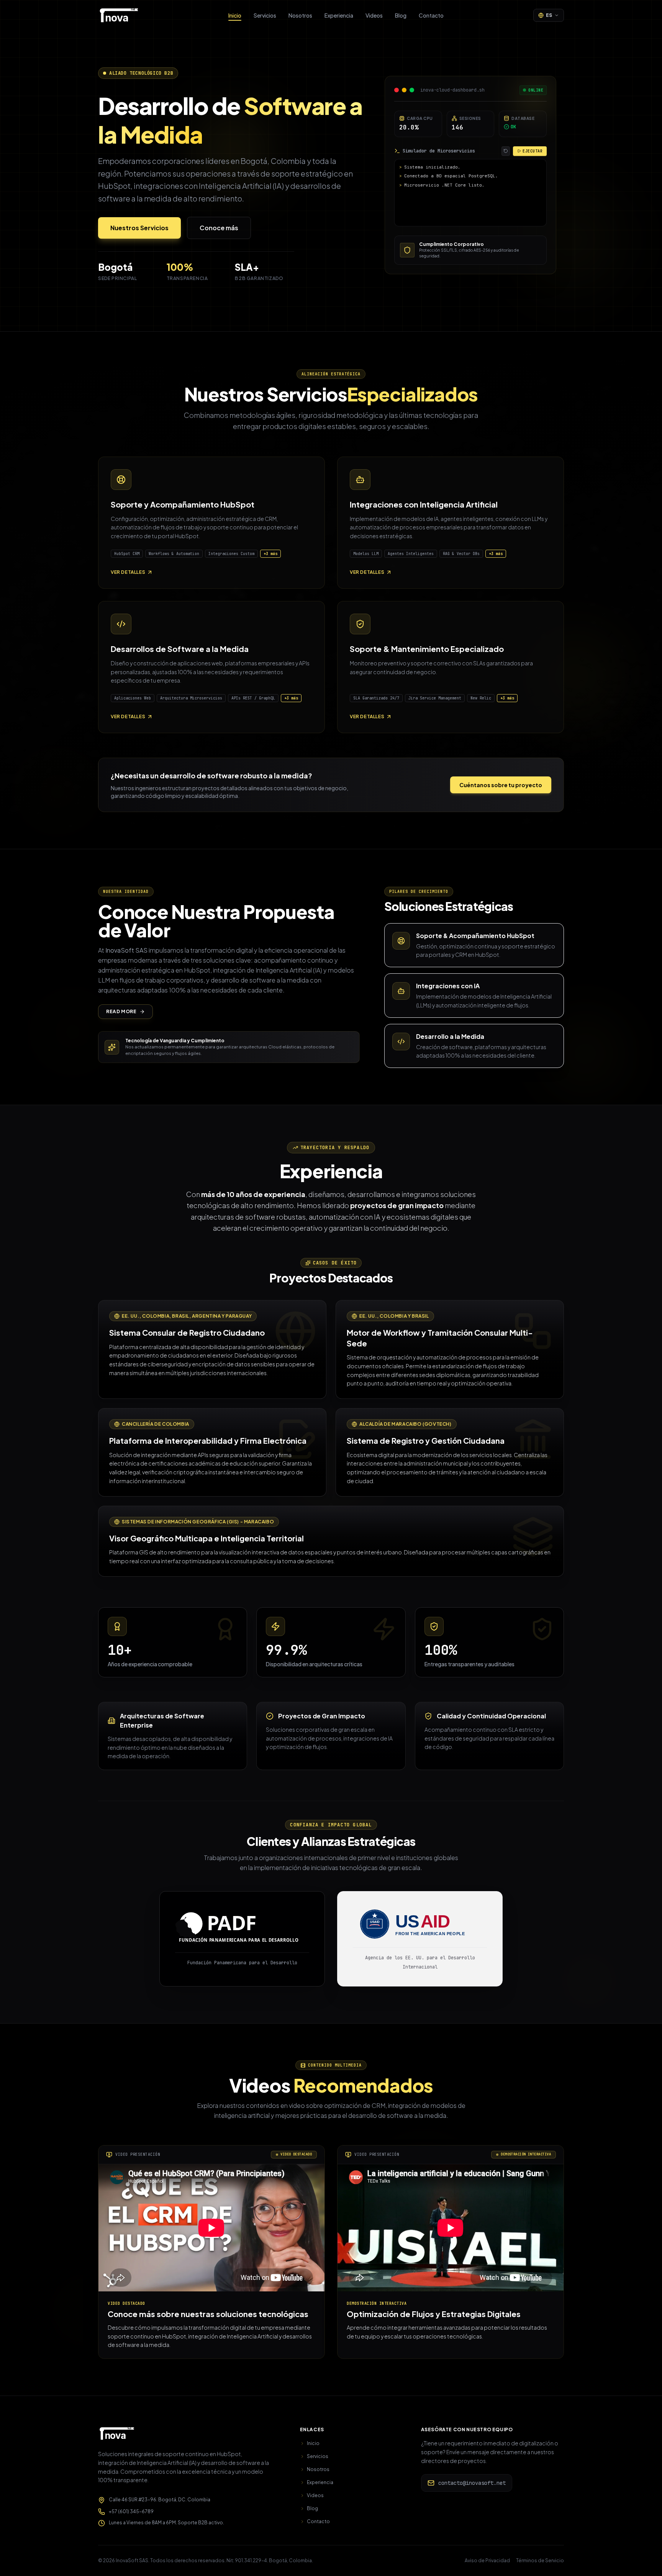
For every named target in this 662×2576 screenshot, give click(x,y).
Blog (401, 15)
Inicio (235, 15)
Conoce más (219, 228)
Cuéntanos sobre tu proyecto (501, 785)
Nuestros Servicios (139, 228)
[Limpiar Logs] (506, 151)
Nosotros (300, 15)
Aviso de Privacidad (487, 2560)
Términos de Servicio (540, 2560)
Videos (374, 15)
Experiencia (339, 15)
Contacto (431, 15)
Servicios (265, 15)
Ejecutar (533, 151)
